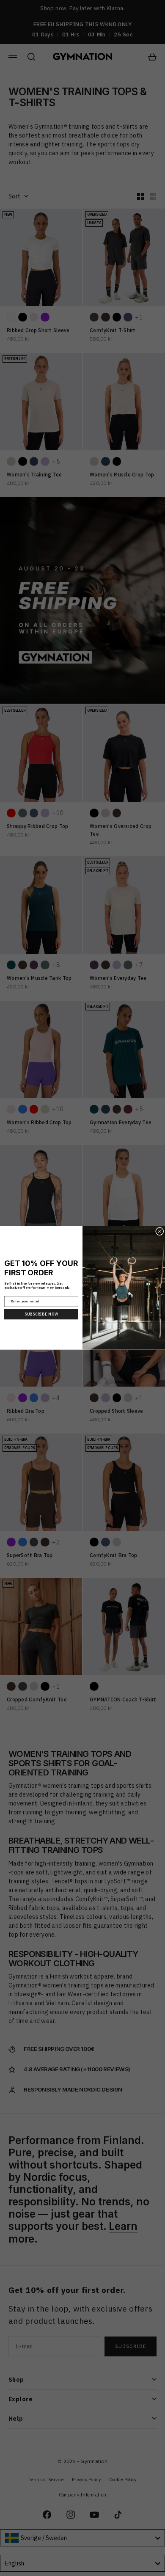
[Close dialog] (160, 1232)
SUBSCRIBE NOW (41, 1314)
